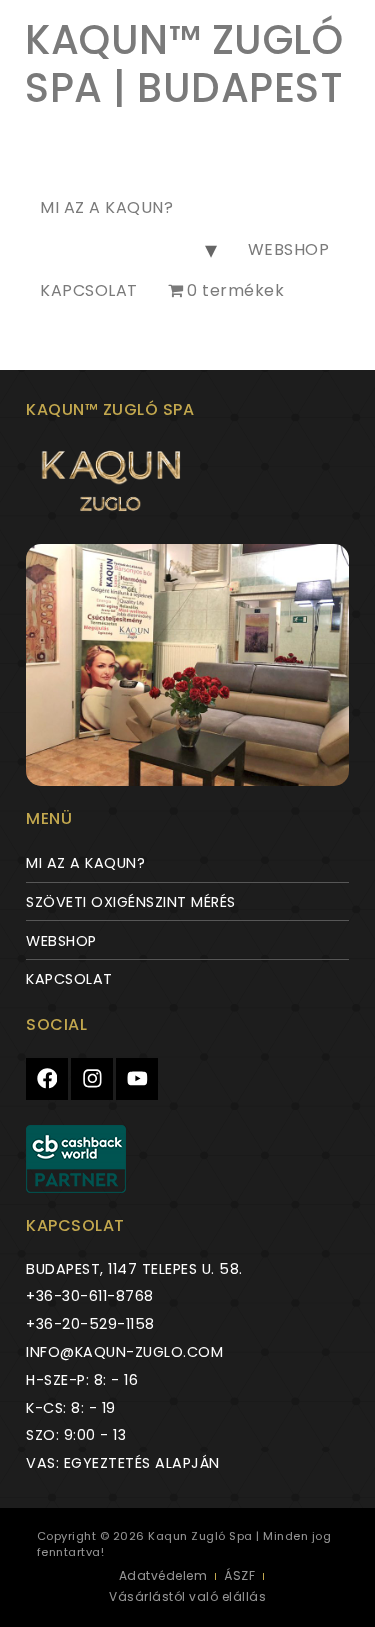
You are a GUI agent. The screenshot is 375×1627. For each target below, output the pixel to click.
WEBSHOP (289, 249)
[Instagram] (92, 1079)
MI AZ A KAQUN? (106, 207)
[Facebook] (47, 1079)
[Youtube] (137, 1079)
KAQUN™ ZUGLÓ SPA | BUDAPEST (184, 64)
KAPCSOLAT (89, 290)
